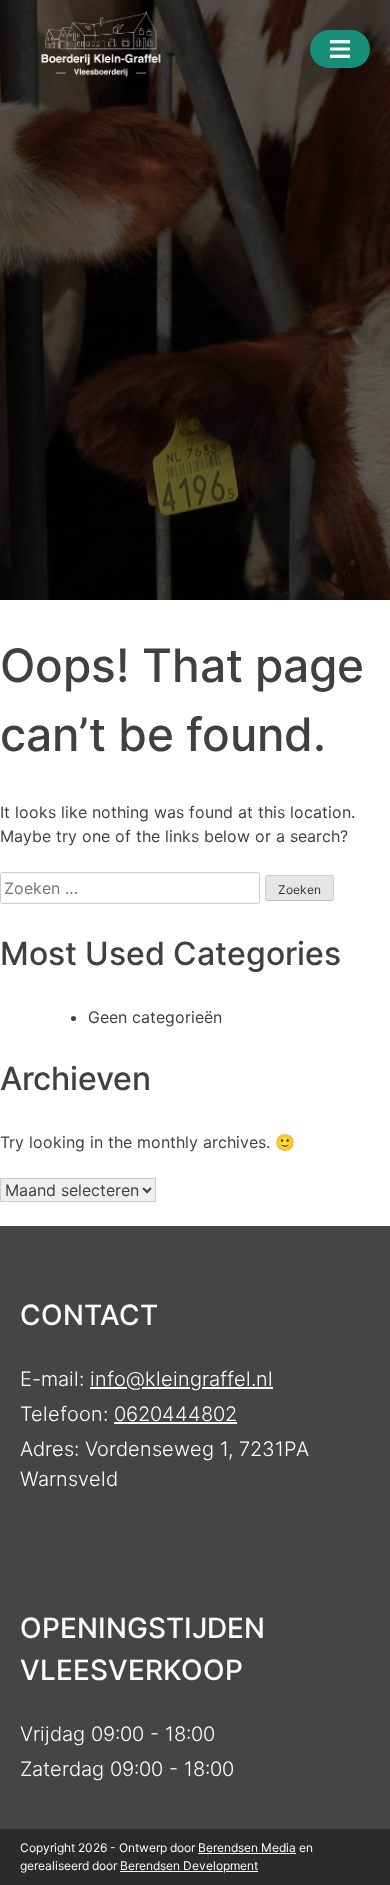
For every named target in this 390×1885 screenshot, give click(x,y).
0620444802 (175, 1414)
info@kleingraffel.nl (181, 1379)
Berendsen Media (247, 1847)
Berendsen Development (189, 1865)
